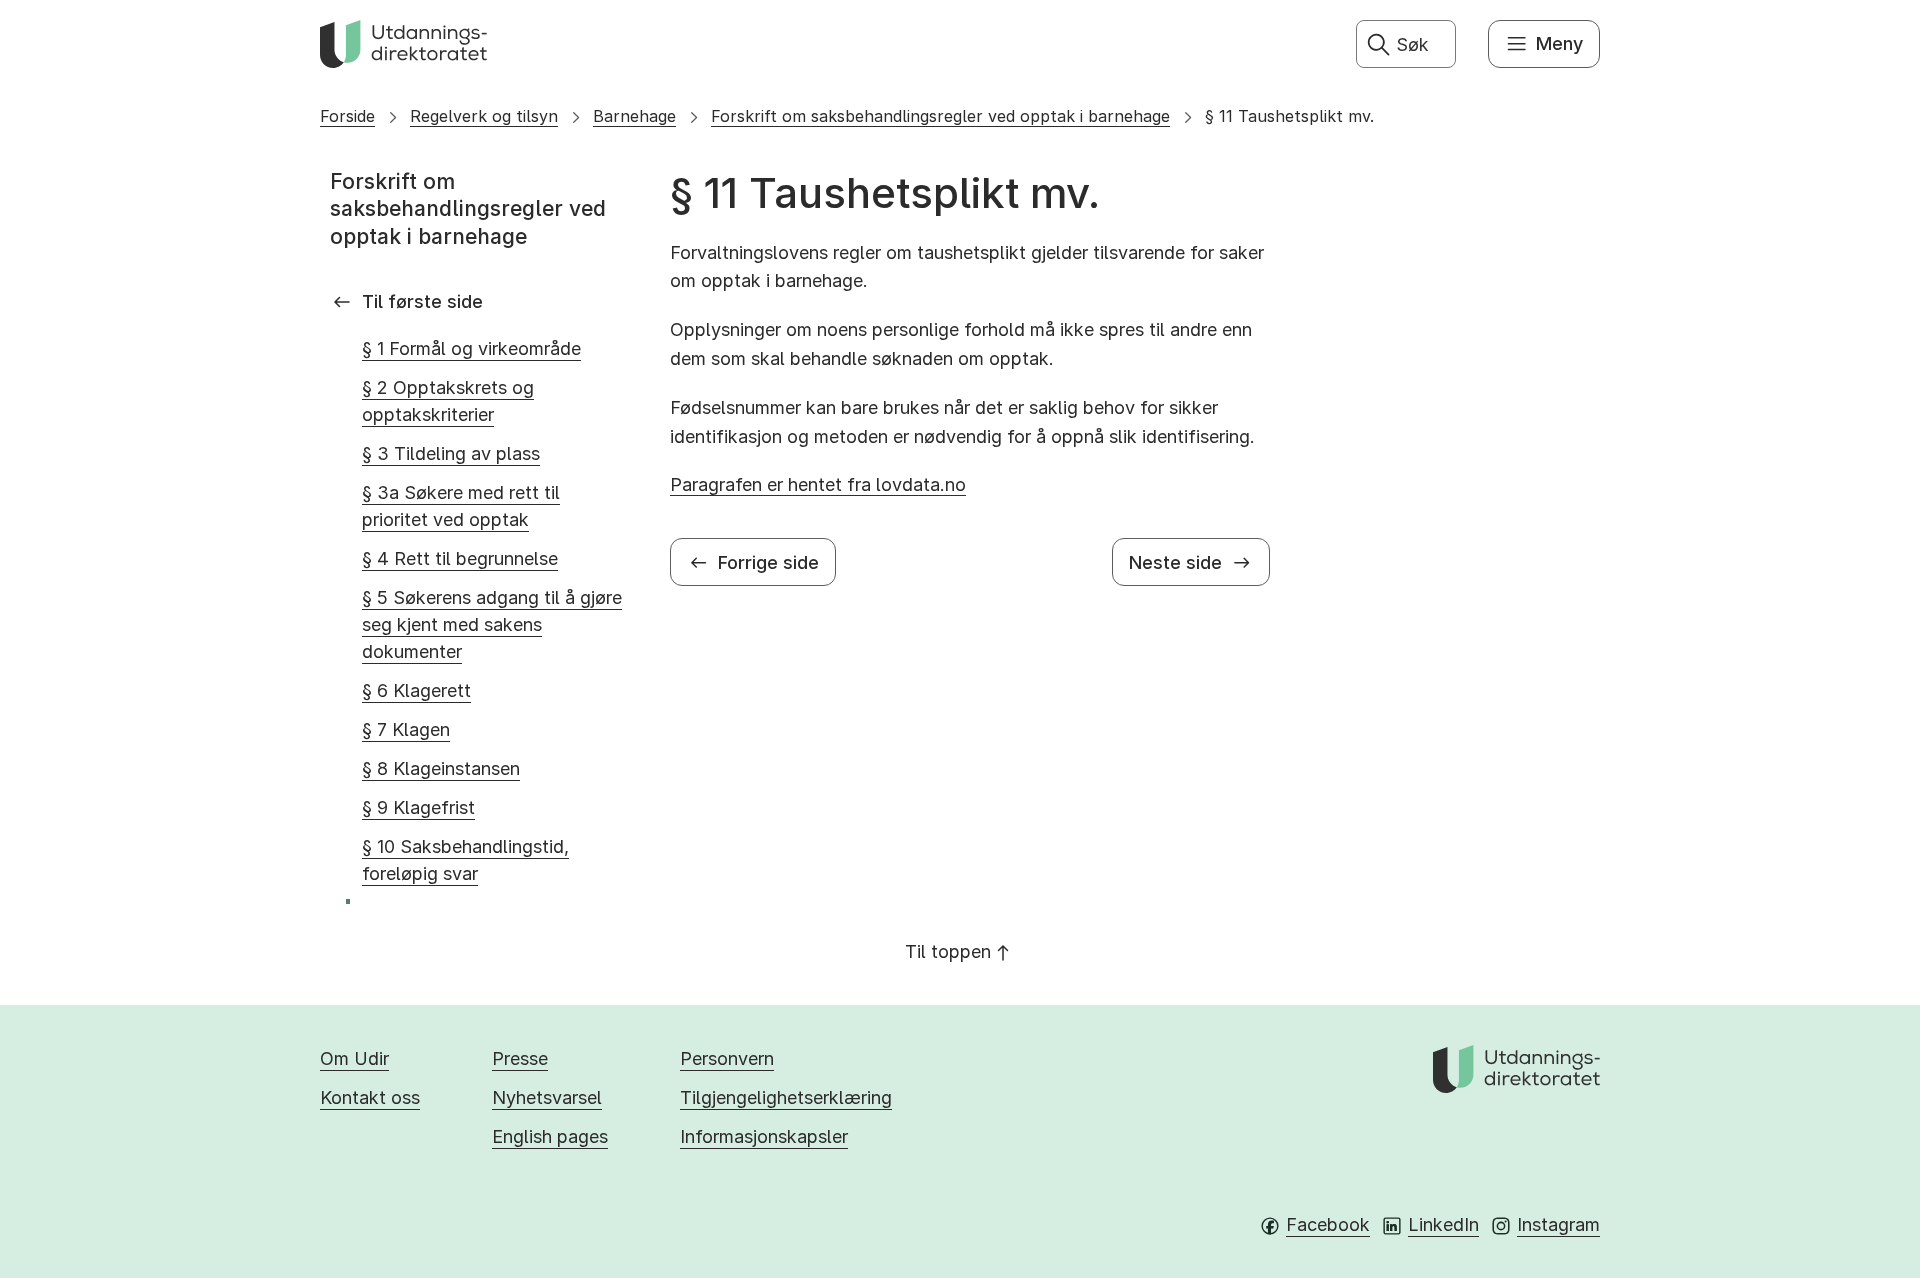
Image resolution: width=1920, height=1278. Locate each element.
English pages (550, 1136)
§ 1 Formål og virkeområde (471, 348)
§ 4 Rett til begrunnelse (460, 558)
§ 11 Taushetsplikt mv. (1289, 116)
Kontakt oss (370, 1097)
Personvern (727, 1058)
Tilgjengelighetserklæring (786, 1097)
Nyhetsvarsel (547, 1097)
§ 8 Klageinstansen (441, 768)
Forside (347, 116)
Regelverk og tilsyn (484, 116)
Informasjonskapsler (764, 1136)
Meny (1559, 43)
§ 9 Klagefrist (418, 807)
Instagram (1558, 1224)
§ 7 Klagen (406, 729)
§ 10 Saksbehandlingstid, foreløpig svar (465, 860)
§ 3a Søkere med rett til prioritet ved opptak (461, 506)
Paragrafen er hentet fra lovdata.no (818, 484)
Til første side (422, 301)
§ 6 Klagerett (416, 690)
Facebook (1328, 1224)
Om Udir (354, 1058)
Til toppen (948, 951)
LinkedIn (1443, 1224)
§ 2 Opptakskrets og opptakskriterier (448, 401)
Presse (520, 1058)
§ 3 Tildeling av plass (451, 453)
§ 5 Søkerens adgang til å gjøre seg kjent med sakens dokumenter (492, 624)
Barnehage (634, 116)
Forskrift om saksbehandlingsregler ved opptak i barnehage (940, 116)
